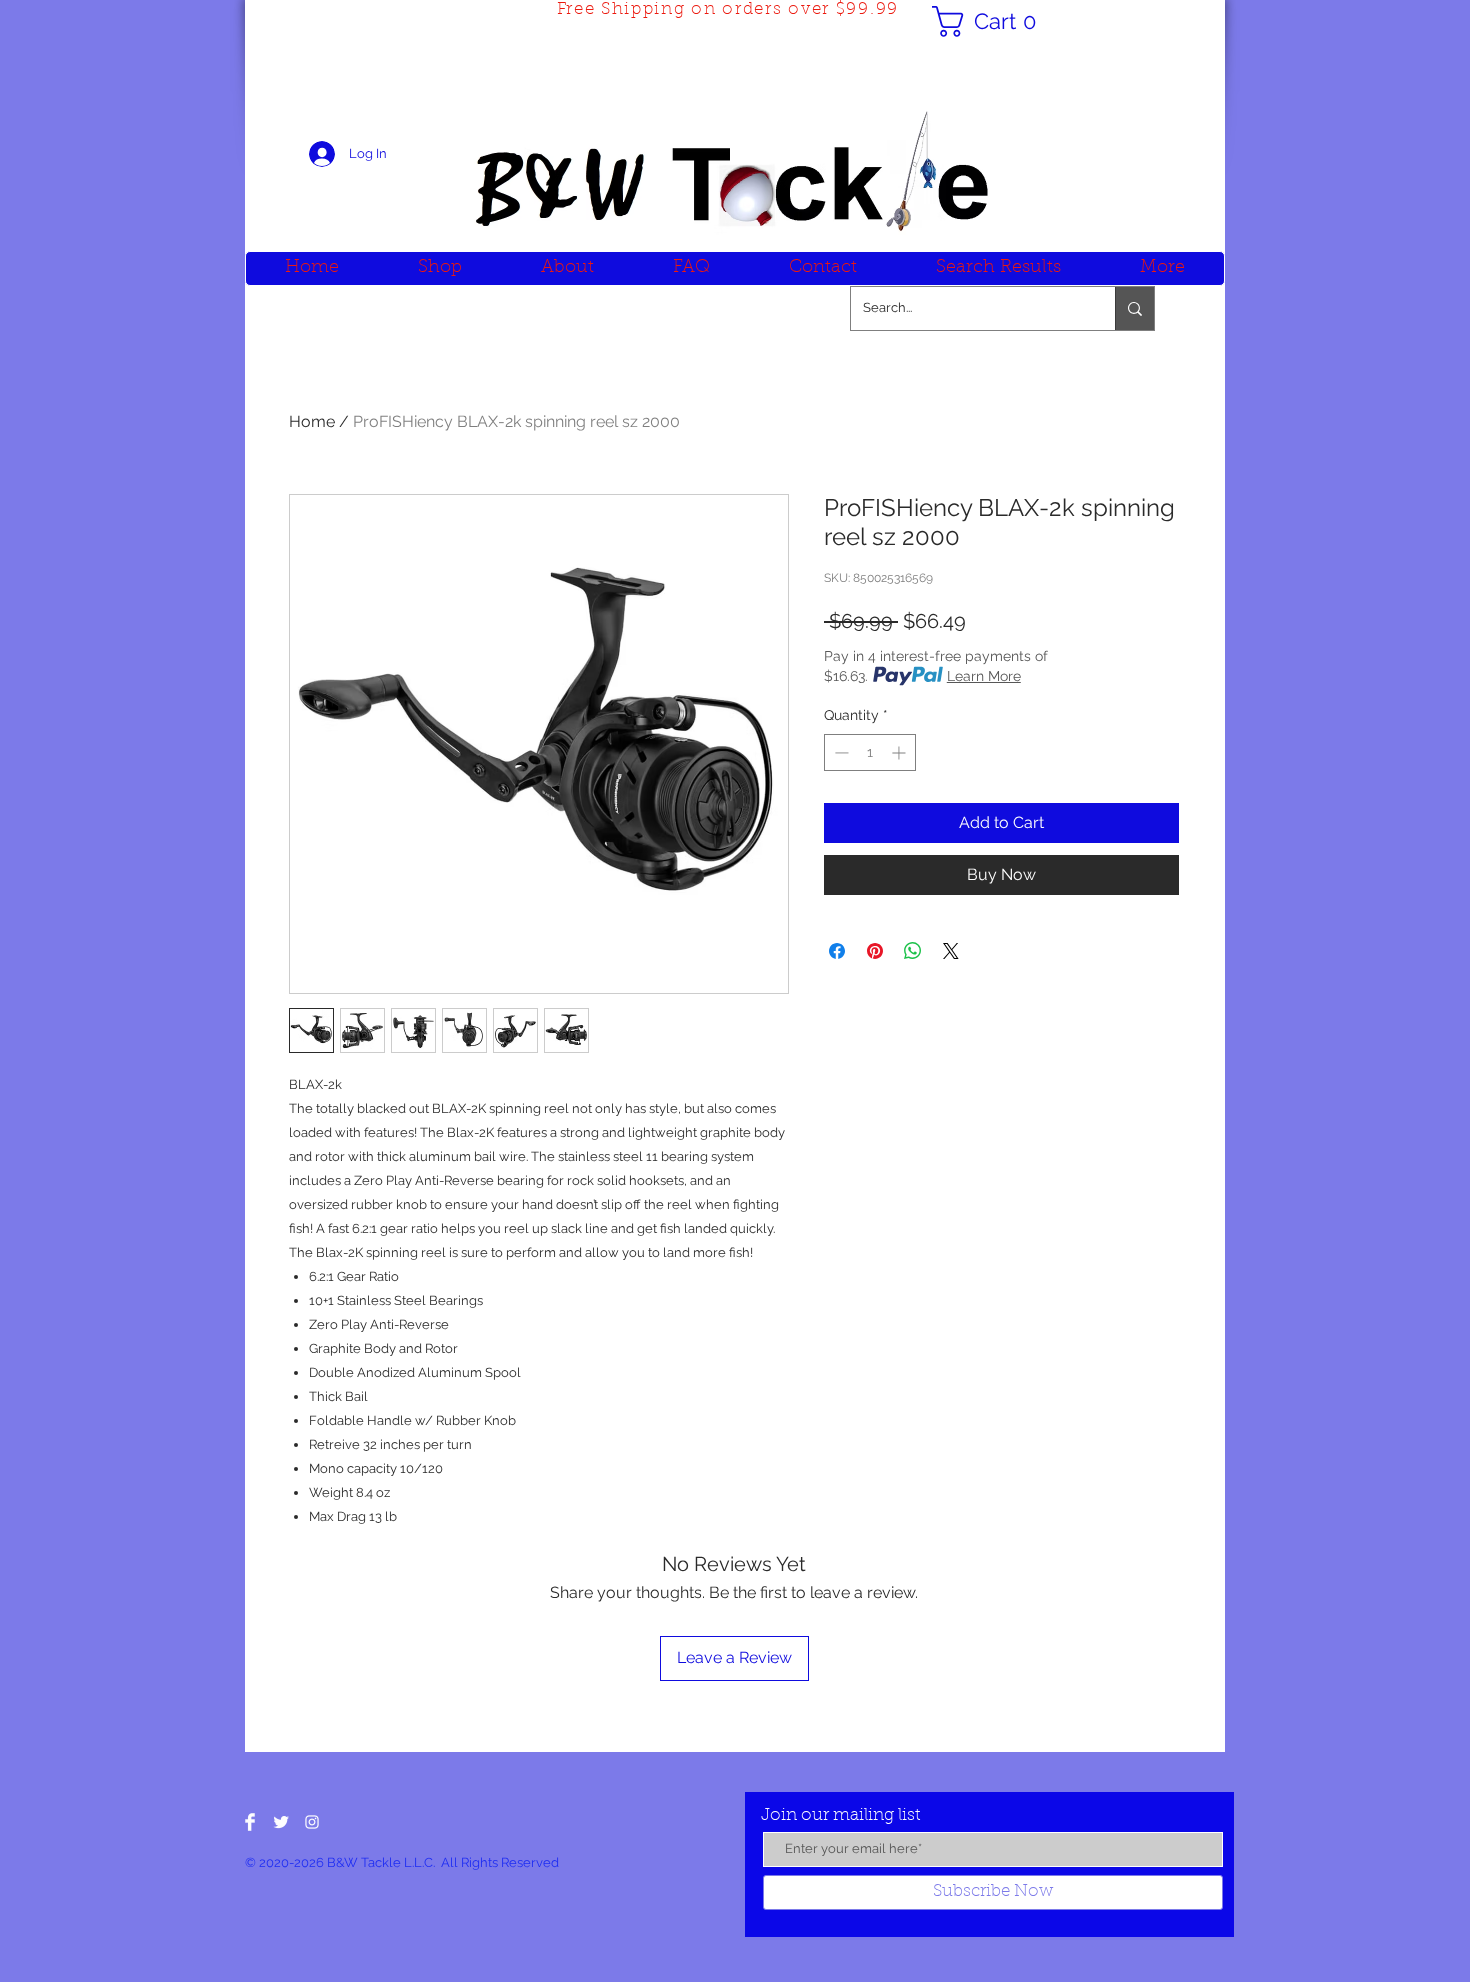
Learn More (984, 676)
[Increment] (900, 752)
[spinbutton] (870, 752)
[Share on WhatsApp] (913, 951)
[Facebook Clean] (250, 1822)
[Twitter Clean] (281, 1822)
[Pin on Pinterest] (875, 951)
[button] (992, 21)
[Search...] (1134, 308)
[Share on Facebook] (837, 951)
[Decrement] (839, 752)
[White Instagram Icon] (312, 1822)
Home (312, 421)
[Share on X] (951, 951)
